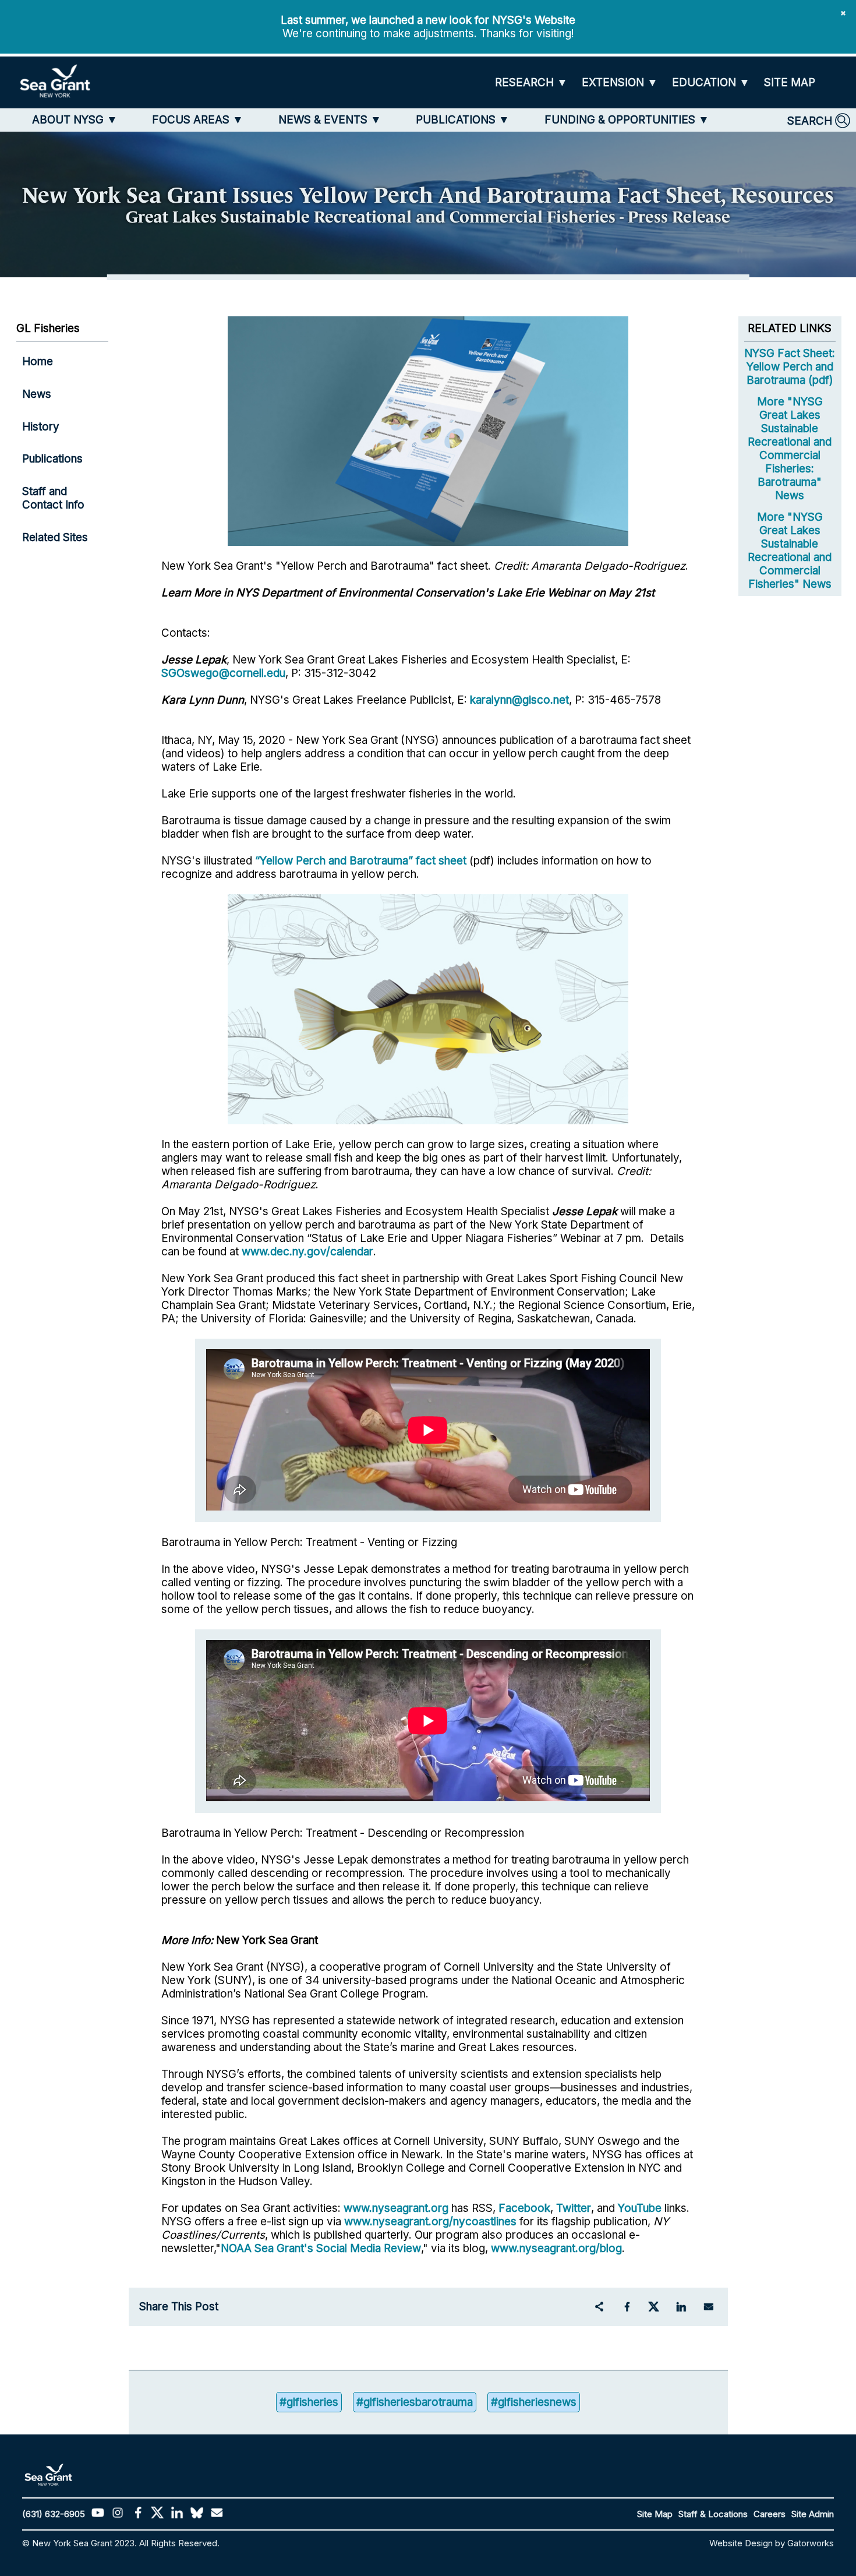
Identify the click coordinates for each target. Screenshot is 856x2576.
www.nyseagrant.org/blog (556, 2248)
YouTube (641, 2208)
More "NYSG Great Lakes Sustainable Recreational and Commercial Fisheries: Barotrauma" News (790, 449)
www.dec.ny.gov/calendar (307, 1252)
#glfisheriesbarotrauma (415, 2402)
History (41, 427)
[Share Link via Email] (709, 2307)
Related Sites (55, 537)
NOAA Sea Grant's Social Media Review (321, 2248)
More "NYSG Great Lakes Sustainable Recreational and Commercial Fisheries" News (790, 551)
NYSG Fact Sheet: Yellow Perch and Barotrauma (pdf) (790, 367)
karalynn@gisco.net (519, 700)
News (37, 394)
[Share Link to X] (654, 2307)
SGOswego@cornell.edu (223, 673)
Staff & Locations (713, 2514)
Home (38, 361)
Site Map (655, 2514)
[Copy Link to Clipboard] (599, 2307)
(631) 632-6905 (54, 2514)
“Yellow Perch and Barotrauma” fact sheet (361, 861)
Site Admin (813, 2514)
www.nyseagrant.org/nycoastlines (430, 2222)
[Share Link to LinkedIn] (681, 2307)
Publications (52, 459)
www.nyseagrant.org (396, 2208)
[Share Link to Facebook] (627, 2307)
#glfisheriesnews (534, 2402)
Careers (770, 2514)
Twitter (574, 2208)
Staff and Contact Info (53, 498)
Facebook (524, 2208)
